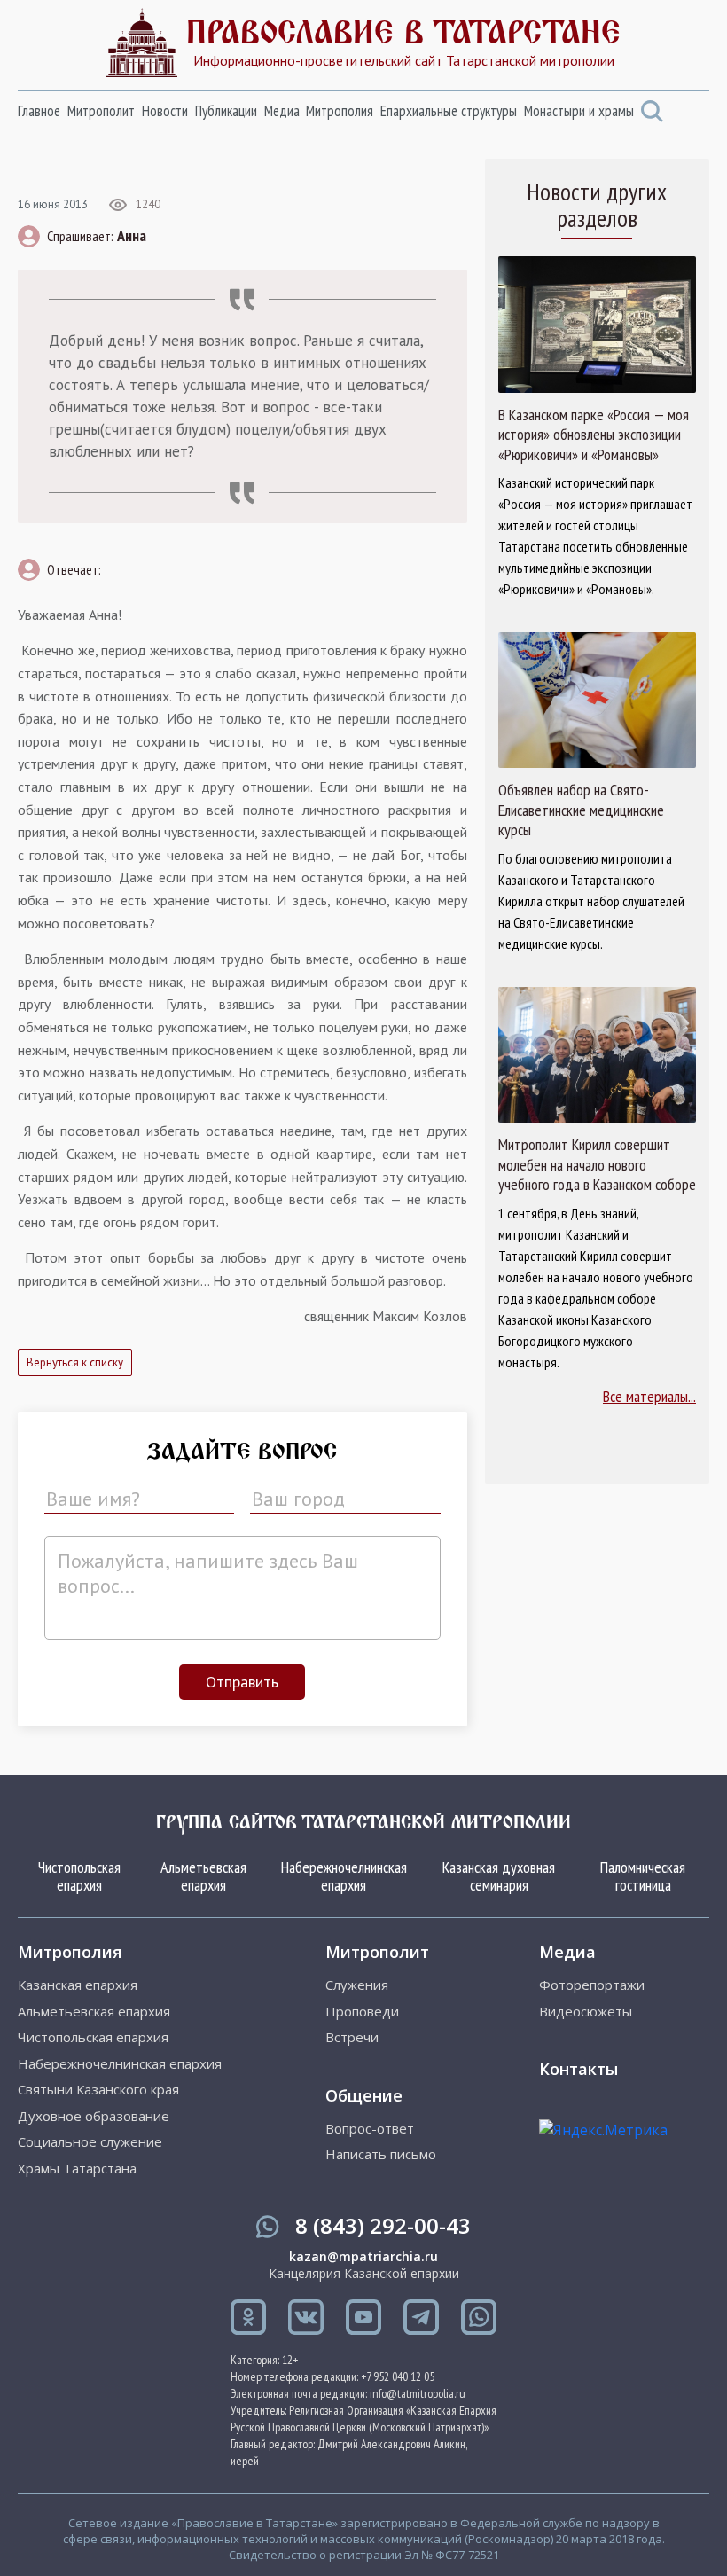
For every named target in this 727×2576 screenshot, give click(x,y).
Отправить (242, 1682)
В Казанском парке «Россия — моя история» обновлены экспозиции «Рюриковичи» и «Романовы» (594, 435)
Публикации (226, 111)
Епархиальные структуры (449, 111)
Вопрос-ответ (370, 2129)
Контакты (578, 2069)
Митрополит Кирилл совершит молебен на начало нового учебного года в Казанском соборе (597, 1165)
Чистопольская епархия (79, 1876)
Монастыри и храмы (579, 111)
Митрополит (101, 111)
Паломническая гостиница (643, 1876)
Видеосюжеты (586, 2012)
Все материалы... (649, 1396)
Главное (39, 111)
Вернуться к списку (75, 1362)
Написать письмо (381, 2154)
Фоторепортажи (592, 1985)
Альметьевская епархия (203, 1876)
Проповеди (362, 2012)
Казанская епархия (78, 1985)
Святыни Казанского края (98, 2090)
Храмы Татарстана (77, 2169)
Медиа (282, 111)
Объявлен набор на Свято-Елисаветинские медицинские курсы (581, 810)
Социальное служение (90, 2142)
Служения (357, 1985)
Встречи (352, 2037)
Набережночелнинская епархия (344, 1876)
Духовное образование (94, 2116)
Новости (165, 111)
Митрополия (340, 111)
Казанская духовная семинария (499, 1876)
